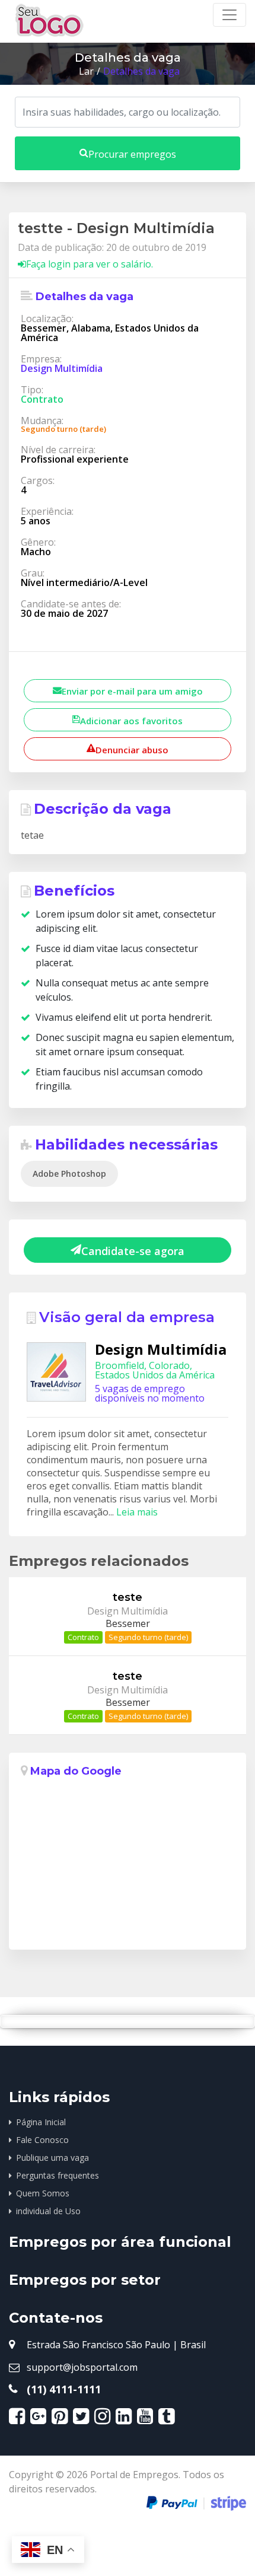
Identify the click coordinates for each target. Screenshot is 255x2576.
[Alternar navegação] (230, 15)
